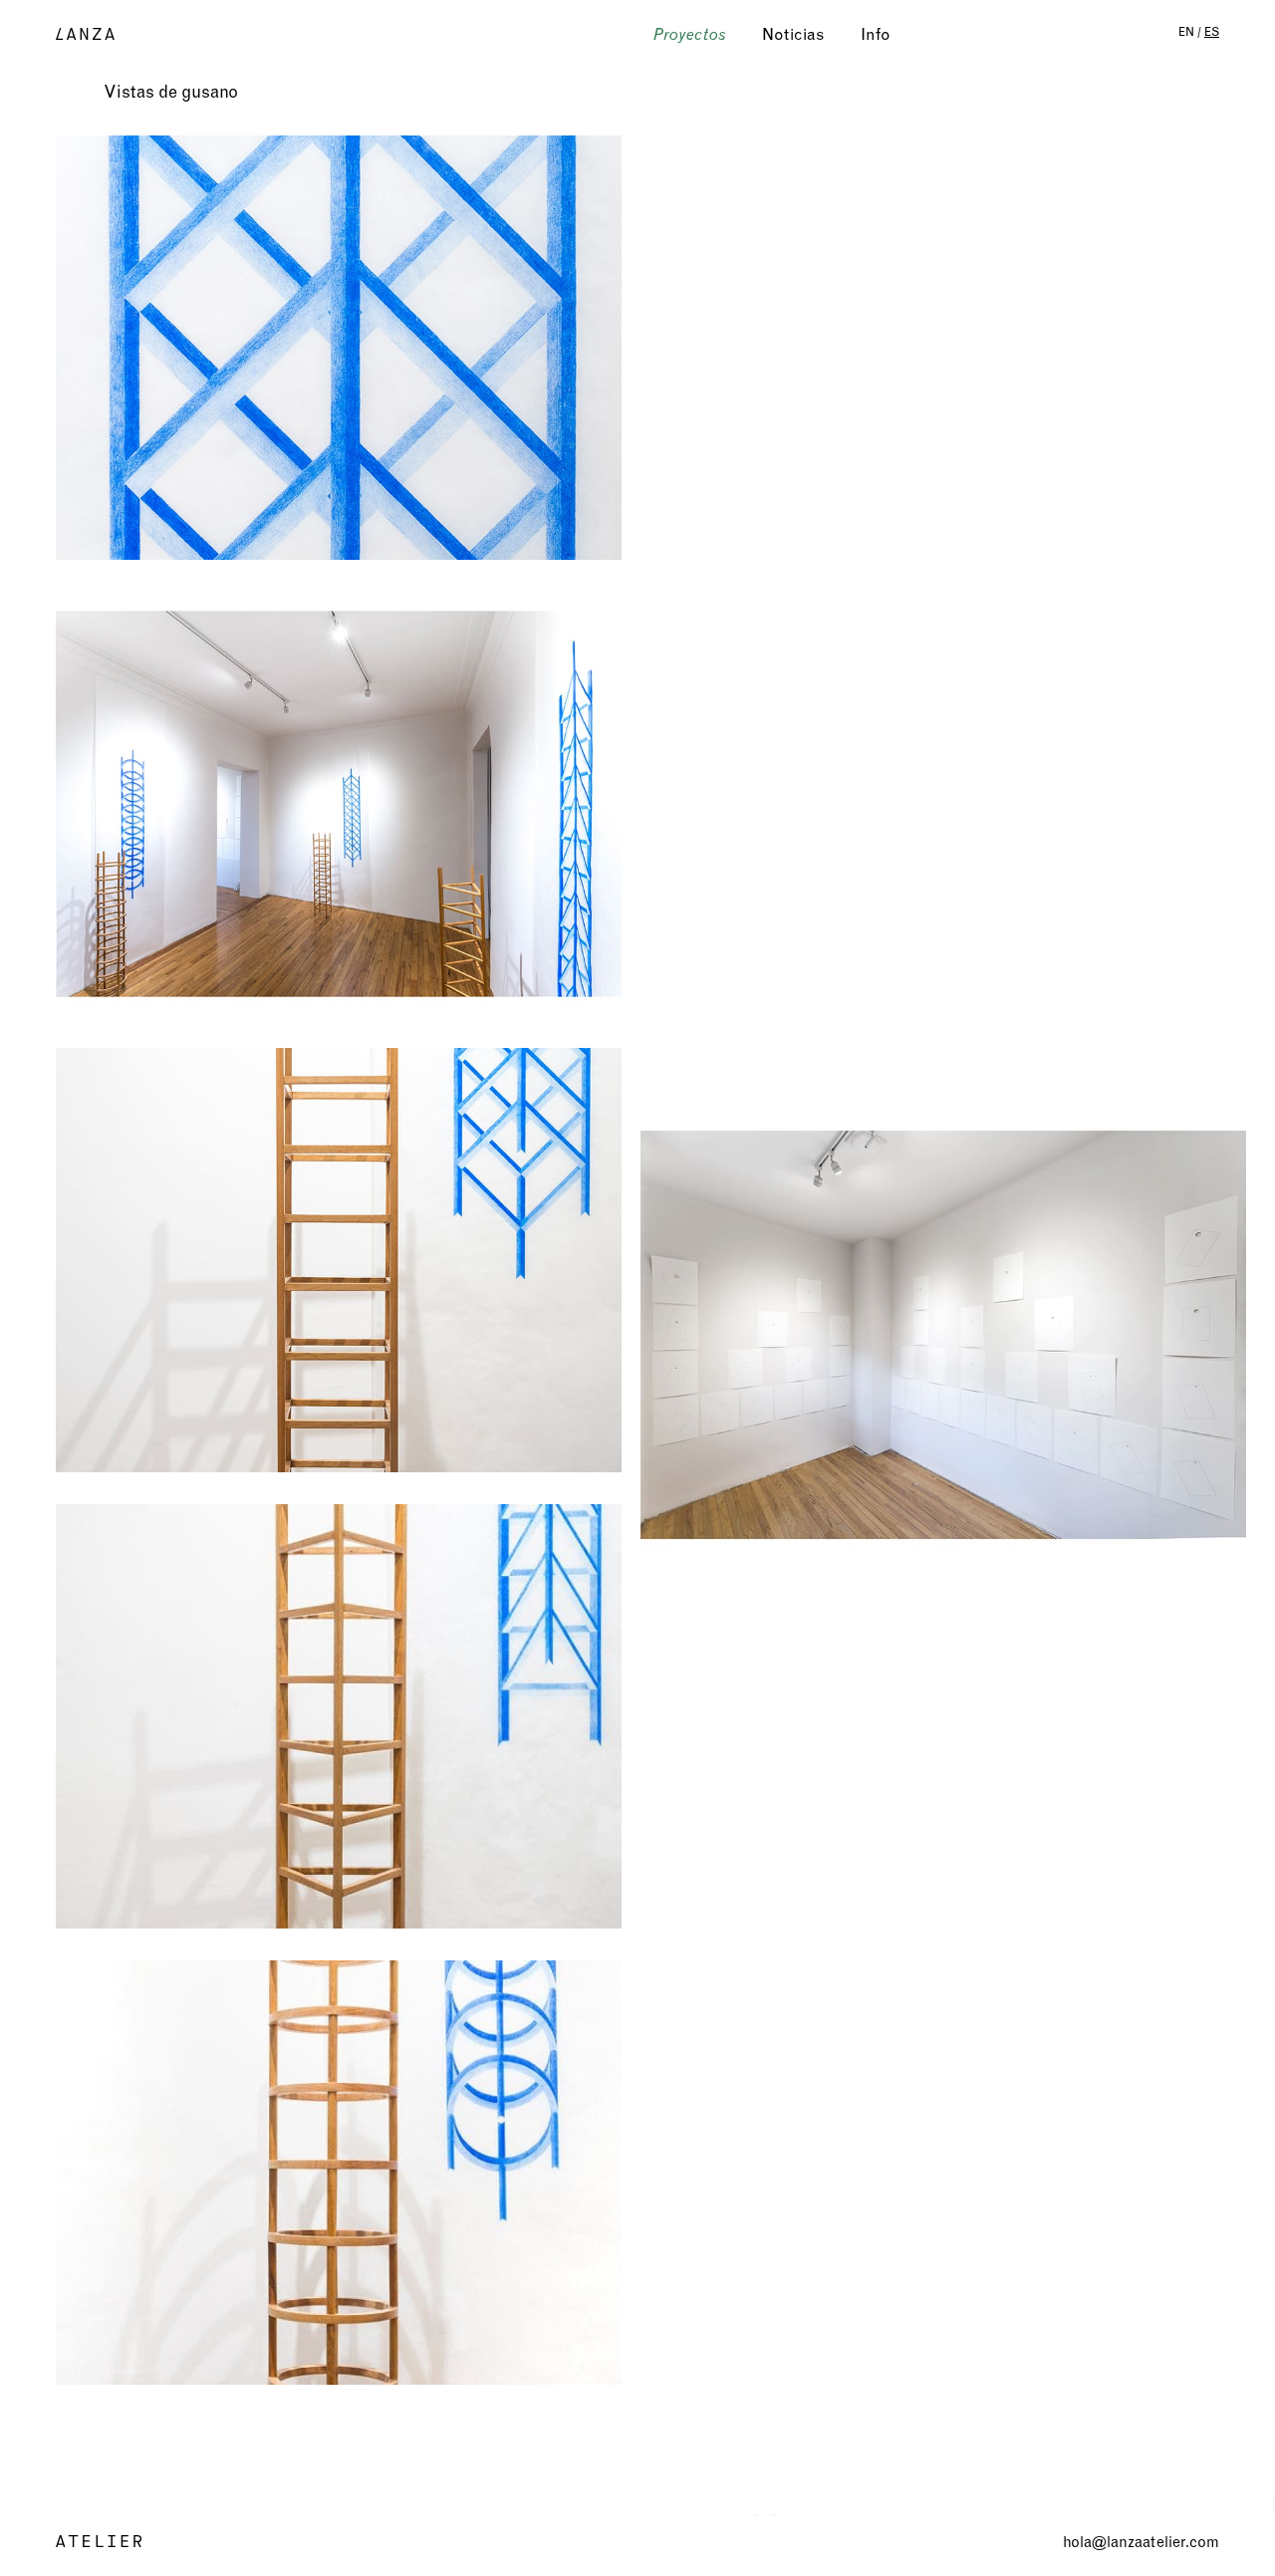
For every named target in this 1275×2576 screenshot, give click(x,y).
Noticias (793, 34)
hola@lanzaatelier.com (1141, 2542)
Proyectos (690, 34)
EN (1186, 31)
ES (1212, 31)
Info (876, 34)
